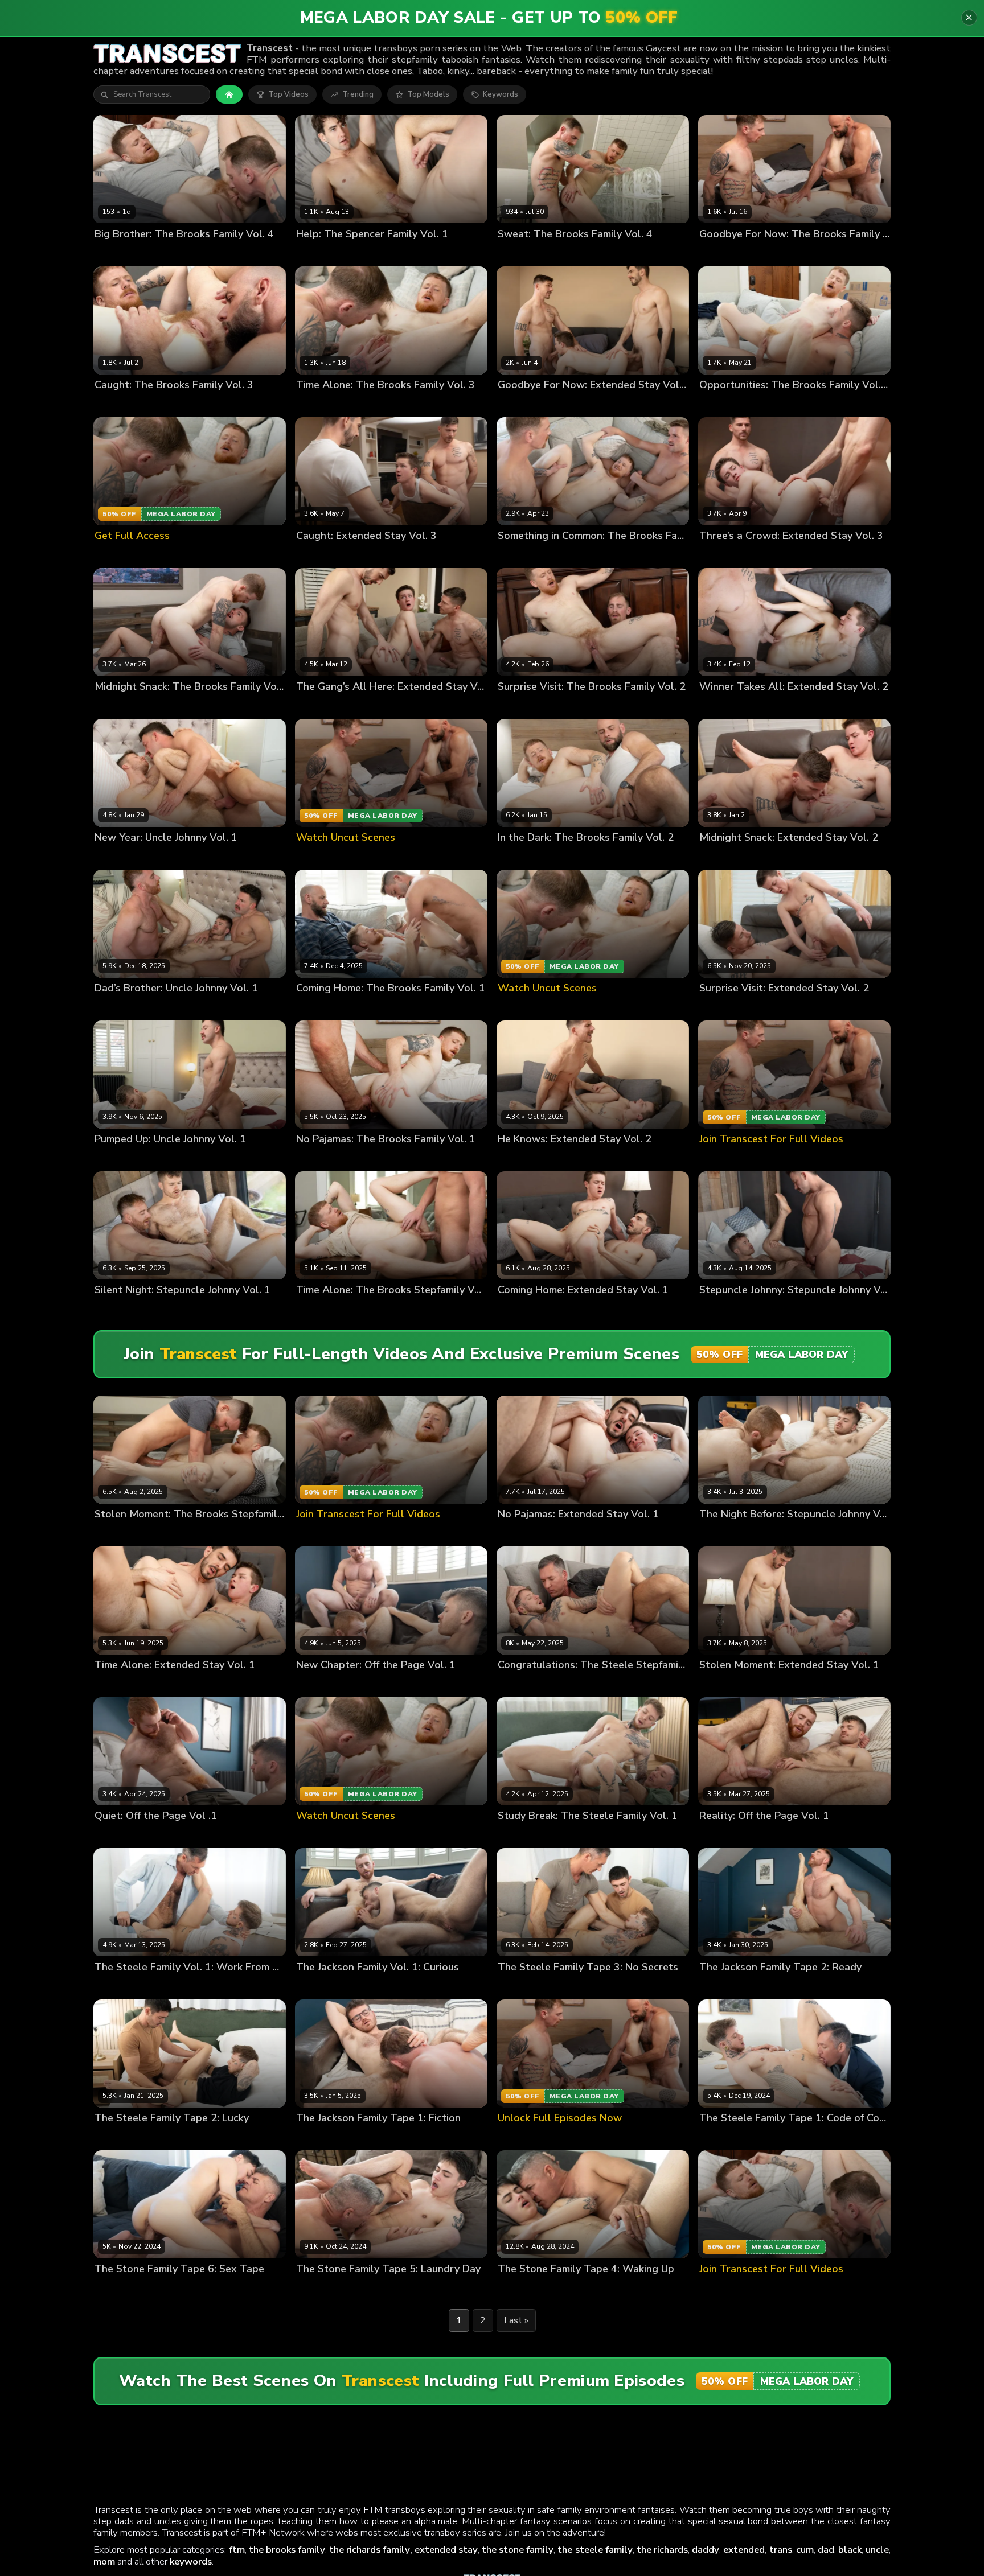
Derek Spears (566, 404)
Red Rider (187, 1309)
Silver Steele (584, 1684)
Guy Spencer (362, 253)
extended (744, 2550)
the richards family (370, 2550)
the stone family (518, 2550)
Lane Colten (721, 404)
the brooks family (287, 2550)
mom (104, 2561)
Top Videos (288, 94)
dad (826, 2550)
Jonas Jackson (194, 1008)
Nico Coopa (582, 1986)
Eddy (103, 857)
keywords (191, 2561)
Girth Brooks (722, 253)
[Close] (969, 18)
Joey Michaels (168, 2288)
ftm (237, 2550)
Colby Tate (518, 404)
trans (781, 2550)
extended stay (446, 2550)
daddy (706, 2550)
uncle (877, 2550)
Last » (516, 2320)
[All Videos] (229, 94)
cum (805, 2550)
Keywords (501, 94)
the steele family (595, 2550)
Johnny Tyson (140, 857)
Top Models (428, 94)
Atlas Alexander (527, 1684)
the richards (662, 2550)
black (850, 2550)
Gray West (315, 253)
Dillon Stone (117, 2288)
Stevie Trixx (164, 253)
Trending (358, 94)
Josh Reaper (116, 253)
